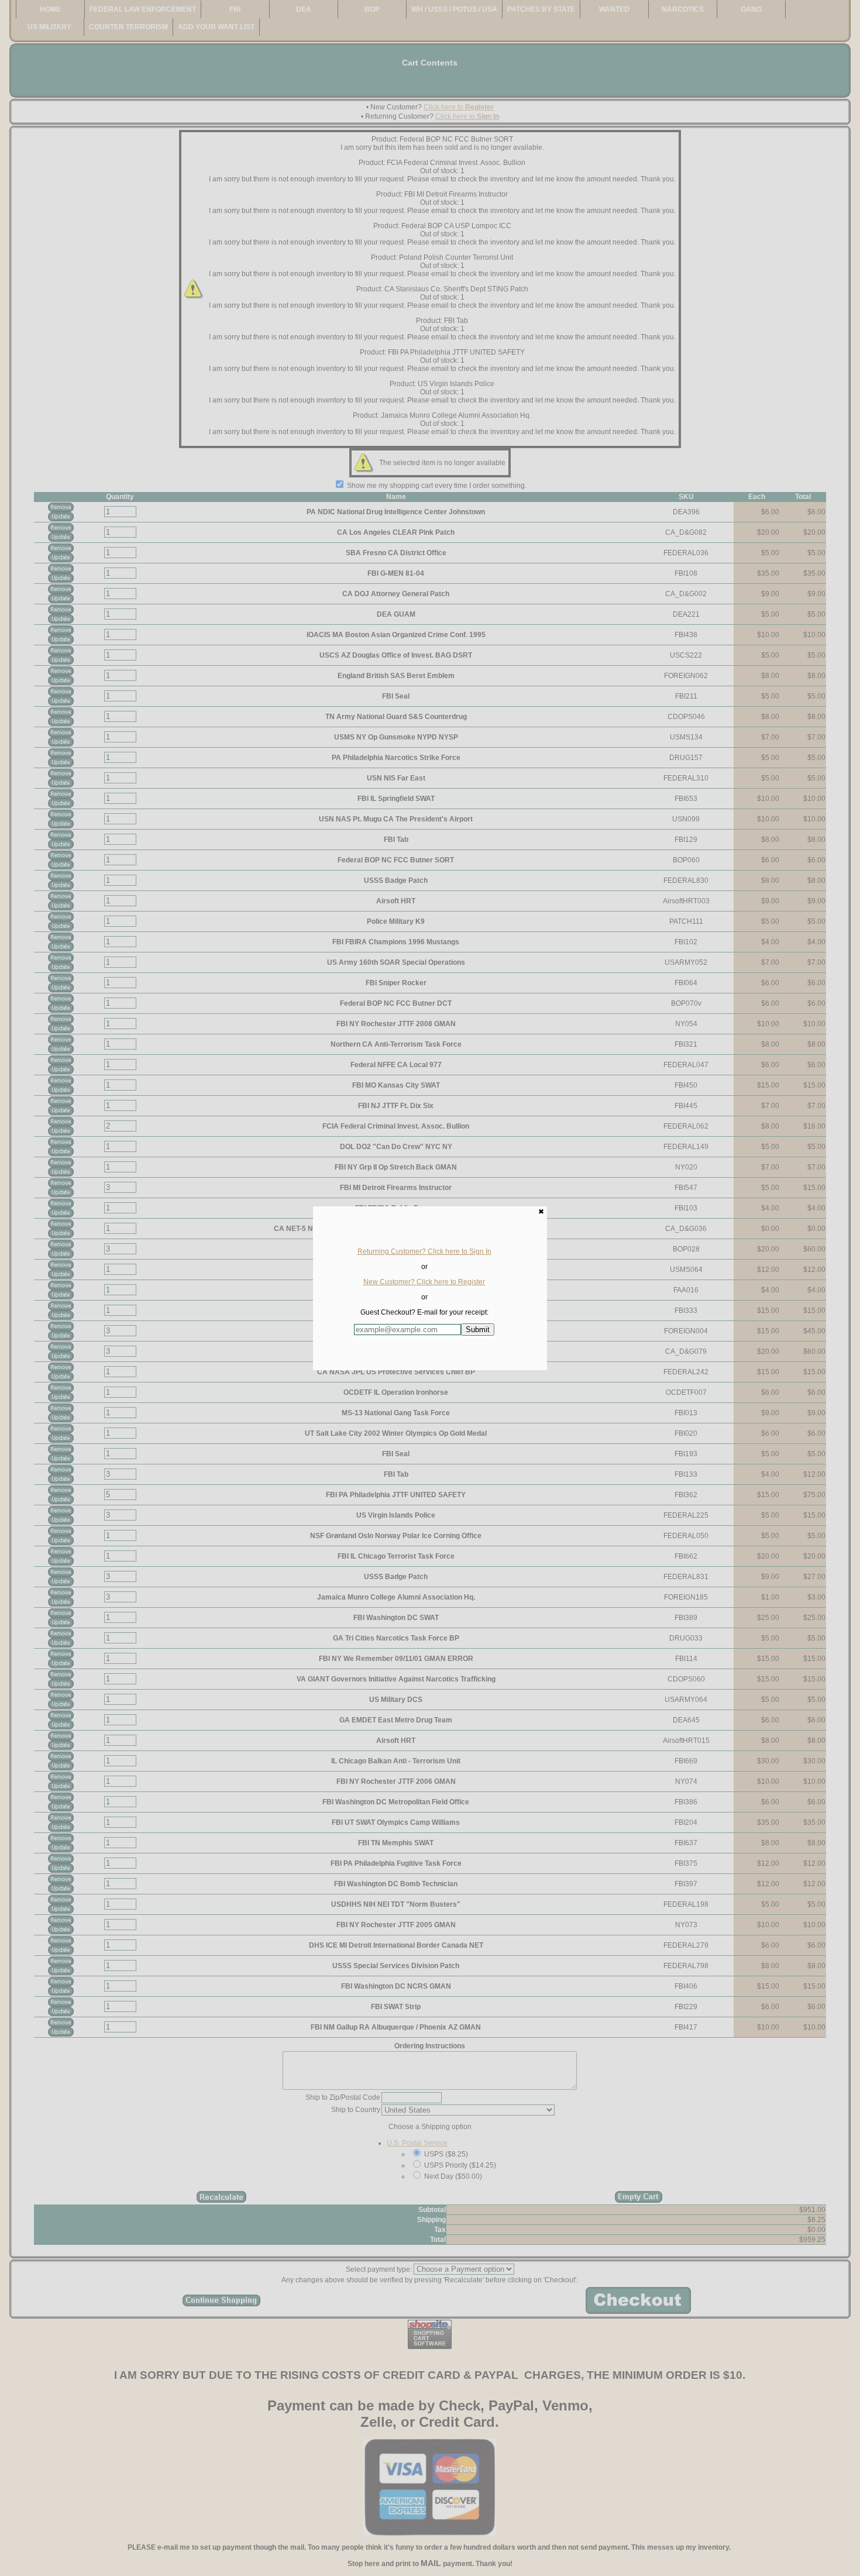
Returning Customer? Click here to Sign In (424, 1251)
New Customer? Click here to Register (424, 1282)
